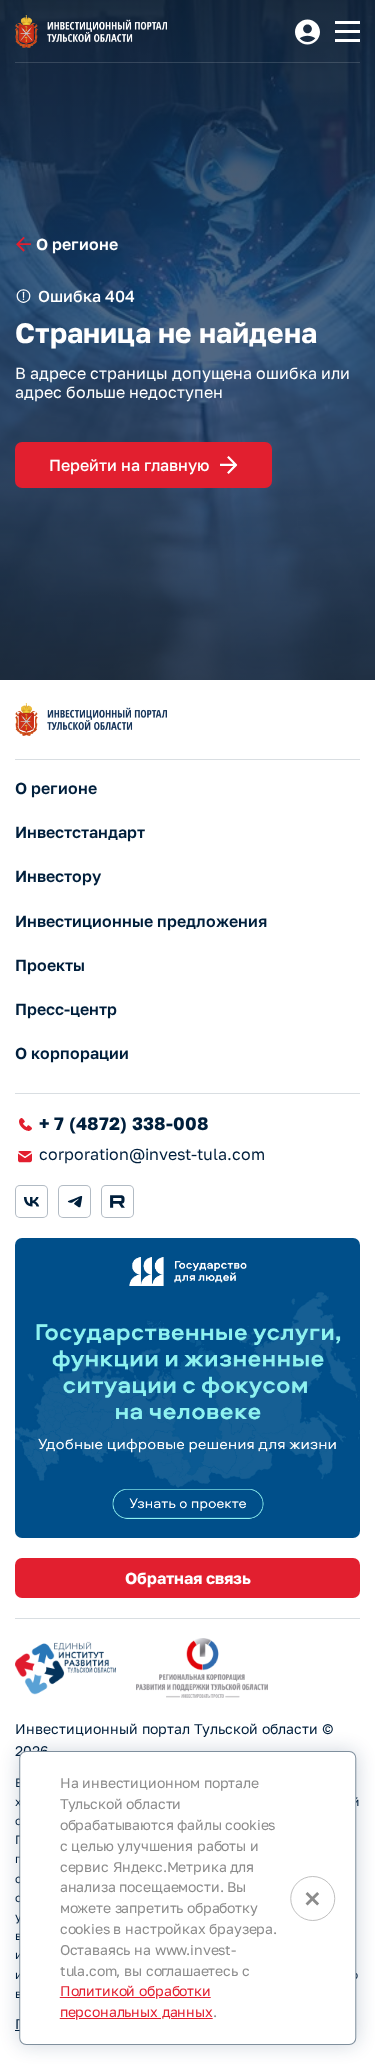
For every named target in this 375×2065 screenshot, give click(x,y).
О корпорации (72, 1053)
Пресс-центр (66, 1009)
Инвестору (58, 876)
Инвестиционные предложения (141, 921)
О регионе (56, 788)
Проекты (50, 965)
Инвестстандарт (80, 832)
